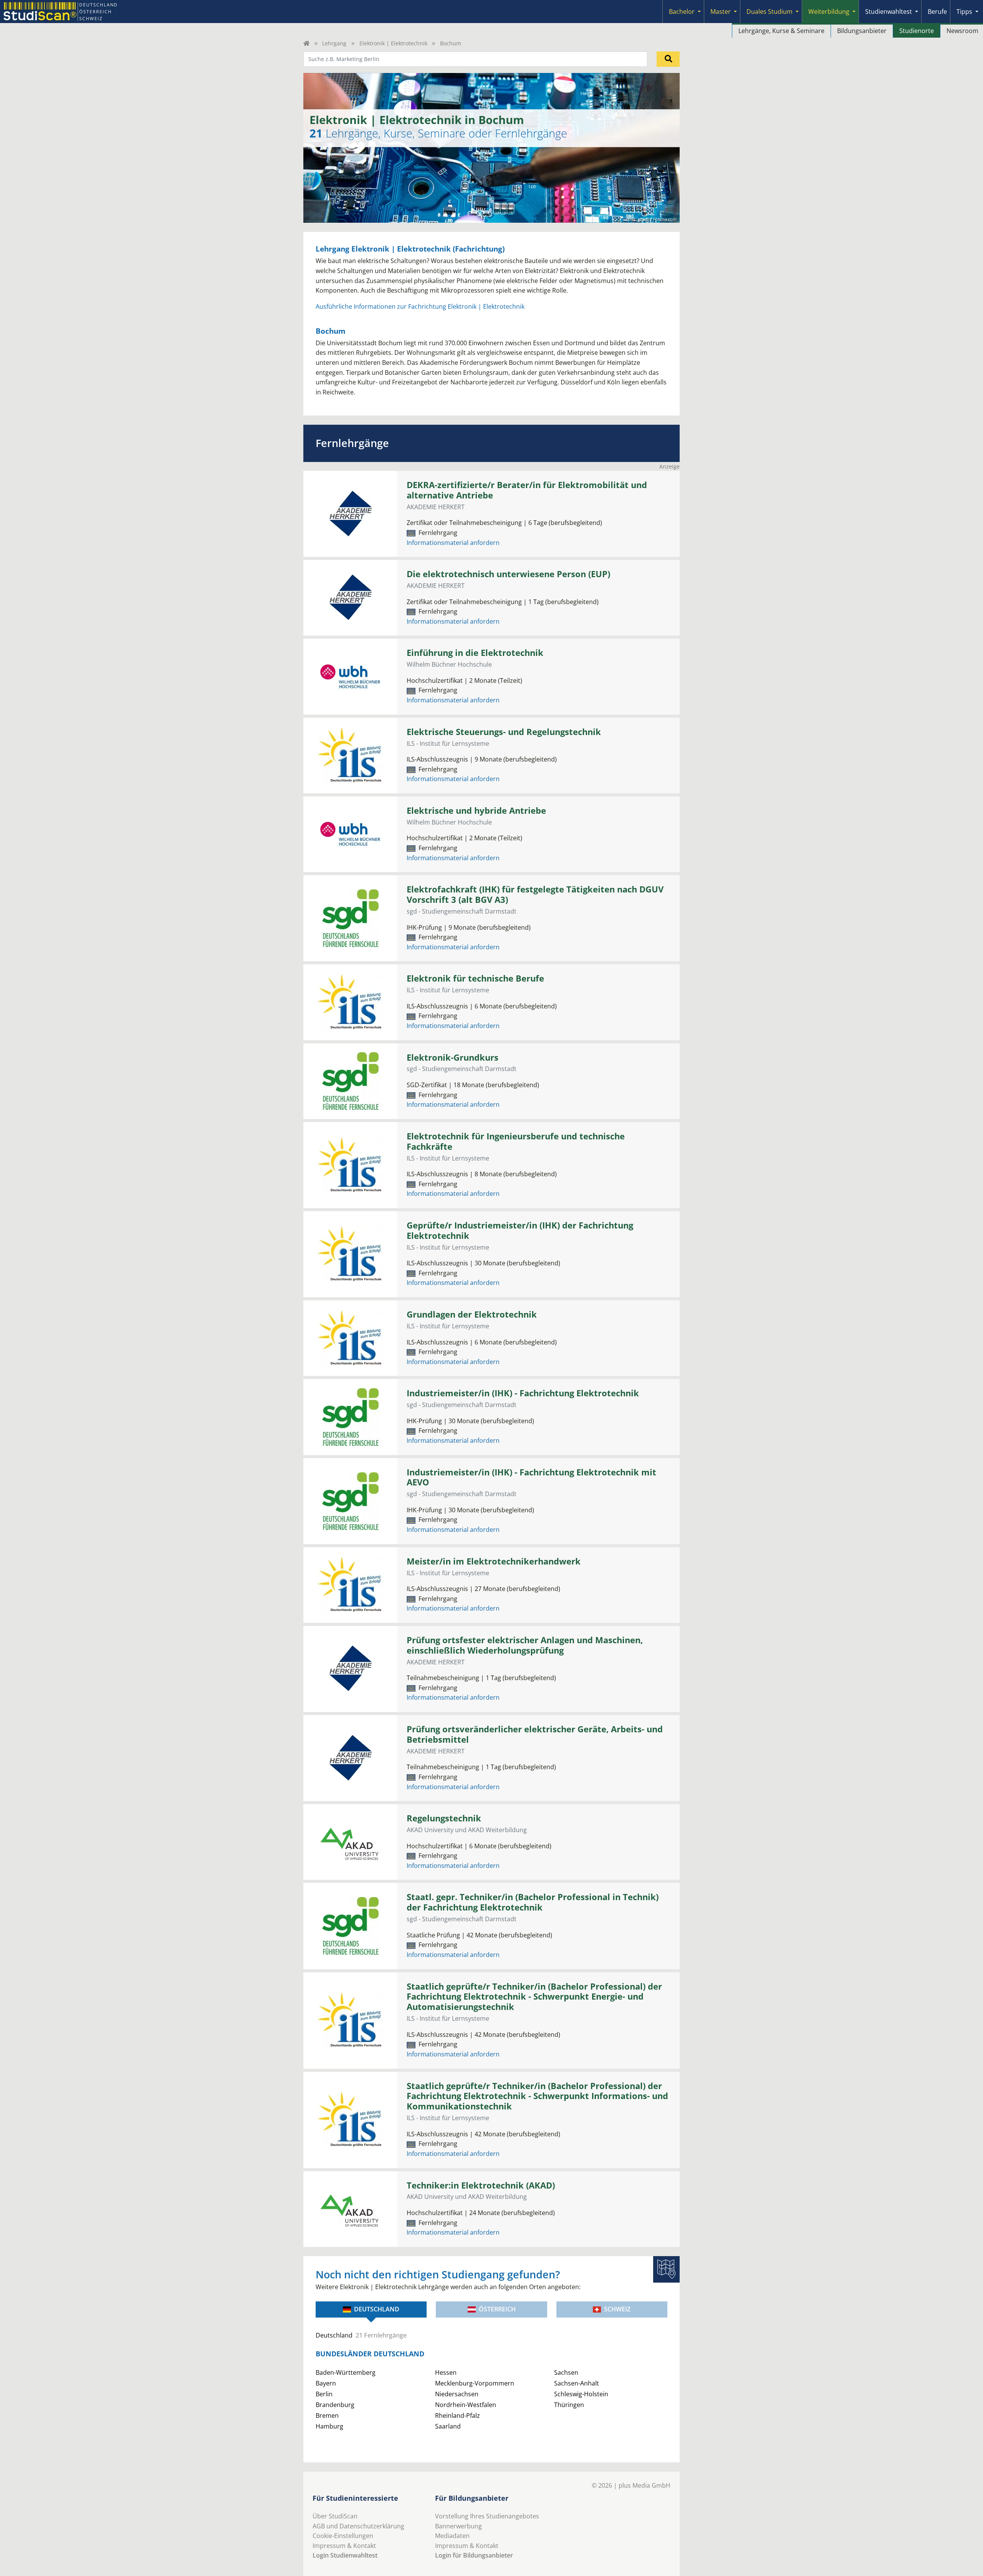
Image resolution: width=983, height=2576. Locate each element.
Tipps (964, 12)
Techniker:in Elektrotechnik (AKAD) (481, 2185)
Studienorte (917, 31)
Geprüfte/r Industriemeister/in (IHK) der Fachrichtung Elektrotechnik (520, 1230)
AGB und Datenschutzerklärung (358, 2526)
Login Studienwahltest (345, 2555)
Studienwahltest (889, 12)
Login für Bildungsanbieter (474, 2555)
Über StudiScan (335, 2516)
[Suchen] (668, 59)
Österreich (497, 2309)
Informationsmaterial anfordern (453, 543)
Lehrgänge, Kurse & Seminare (781, 31)
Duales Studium (770, 12)
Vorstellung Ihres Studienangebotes (487, 2516)
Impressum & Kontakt (344, 2546)
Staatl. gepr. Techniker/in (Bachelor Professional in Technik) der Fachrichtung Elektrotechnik (533, 1902)
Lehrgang (334, 43)
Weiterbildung (829, 12)
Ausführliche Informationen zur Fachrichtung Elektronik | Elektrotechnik (420, 306)
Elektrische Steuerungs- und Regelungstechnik (504, 732)
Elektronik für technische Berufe (475, 978)
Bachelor (682, 12)
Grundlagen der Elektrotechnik (472, 1314)
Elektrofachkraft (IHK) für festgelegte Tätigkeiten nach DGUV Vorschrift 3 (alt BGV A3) (535, 894)
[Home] (306, 43)
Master (721, 12)
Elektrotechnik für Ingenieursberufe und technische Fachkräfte (516, 1141)
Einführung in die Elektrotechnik (475, 653)
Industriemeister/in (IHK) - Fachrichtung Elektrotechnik (523, 1393)
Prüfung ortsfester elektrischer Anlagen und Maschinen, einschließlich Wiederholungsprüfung (525, 1645)
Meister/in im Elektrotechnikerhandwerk (494, 1561)
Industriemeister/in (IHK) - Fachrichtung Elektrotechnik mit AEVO (531, 1477)
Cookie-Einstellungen (343, 2536)
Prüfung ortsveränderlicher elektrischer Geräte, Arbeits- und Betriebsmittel (535, 1734)
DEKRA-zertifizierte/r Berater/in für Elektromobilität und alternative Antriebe (527, 490)
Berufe (937, 12)
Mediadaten (452, 2536)
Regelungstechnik (444, 1818)
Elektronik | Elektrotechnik (393, 43)
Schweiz (617, 2309)
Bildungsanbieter (862, 31)
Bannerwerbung (458, 2526)
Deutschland (377, 2309)
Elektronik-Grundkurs (453, 1057)
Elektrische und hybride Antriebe (476, 810)
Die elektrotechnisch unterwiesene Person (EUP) (508, 574)
